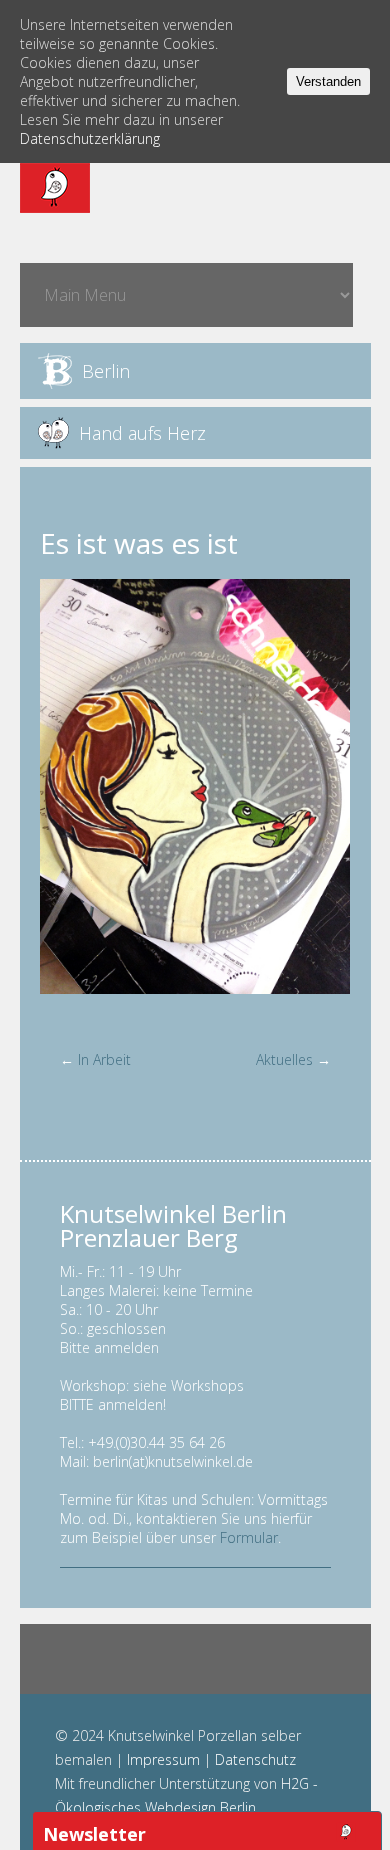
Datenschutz (255, 1759)
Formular (249, 1537)
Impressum (163, 1759)
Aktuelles (284, 1059)
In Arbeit (104, 1059)
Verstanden (328, 81)
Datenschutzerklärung (90, 138)
